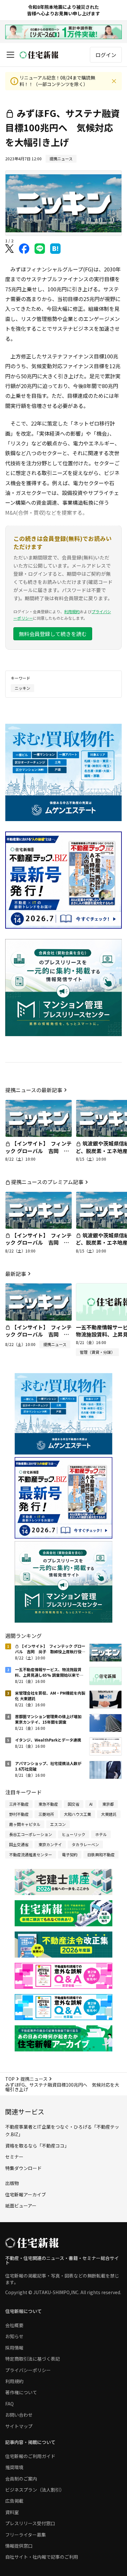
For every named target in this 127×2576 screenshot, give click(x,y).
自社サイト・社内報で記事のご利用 (42, 2557)
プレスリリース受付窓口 (30, 2523)
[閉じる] (114, 81)
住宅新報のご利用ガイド (30, 2456)
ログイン (106, 55)
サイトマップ (19, 2426)
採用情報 (14, 2348)
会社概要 (14, 2325)
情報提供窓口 (19, 2546)
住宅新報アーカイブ (26, 2194)
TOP (10, 2079)
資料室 (12, 2512)
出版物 (12, 2183)
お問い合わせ (19, 2415)
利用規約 (72, 611)
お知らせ (14, 2336)
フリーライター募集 (26, 2535)
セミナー (14, 2157)
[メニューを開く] (10, 55)
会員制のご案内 (21, 2479)
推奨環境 (14, 2467)
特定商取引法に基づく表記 (33, 2359)
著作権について (21, 2392)
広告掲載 (14, 2501)
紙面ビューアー (21, 2206)
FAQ (9, 2404)
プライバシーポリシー (28, 2370)
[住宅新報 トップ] (39, 55)
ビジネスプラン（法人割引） (35, 2490)
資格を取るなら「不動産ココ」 (37, 2146)
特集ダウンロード (23, 2168)
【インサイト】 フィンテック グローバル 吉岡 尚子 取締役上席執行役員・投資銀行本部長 (38, 1154)
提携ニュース (34, 2079)
